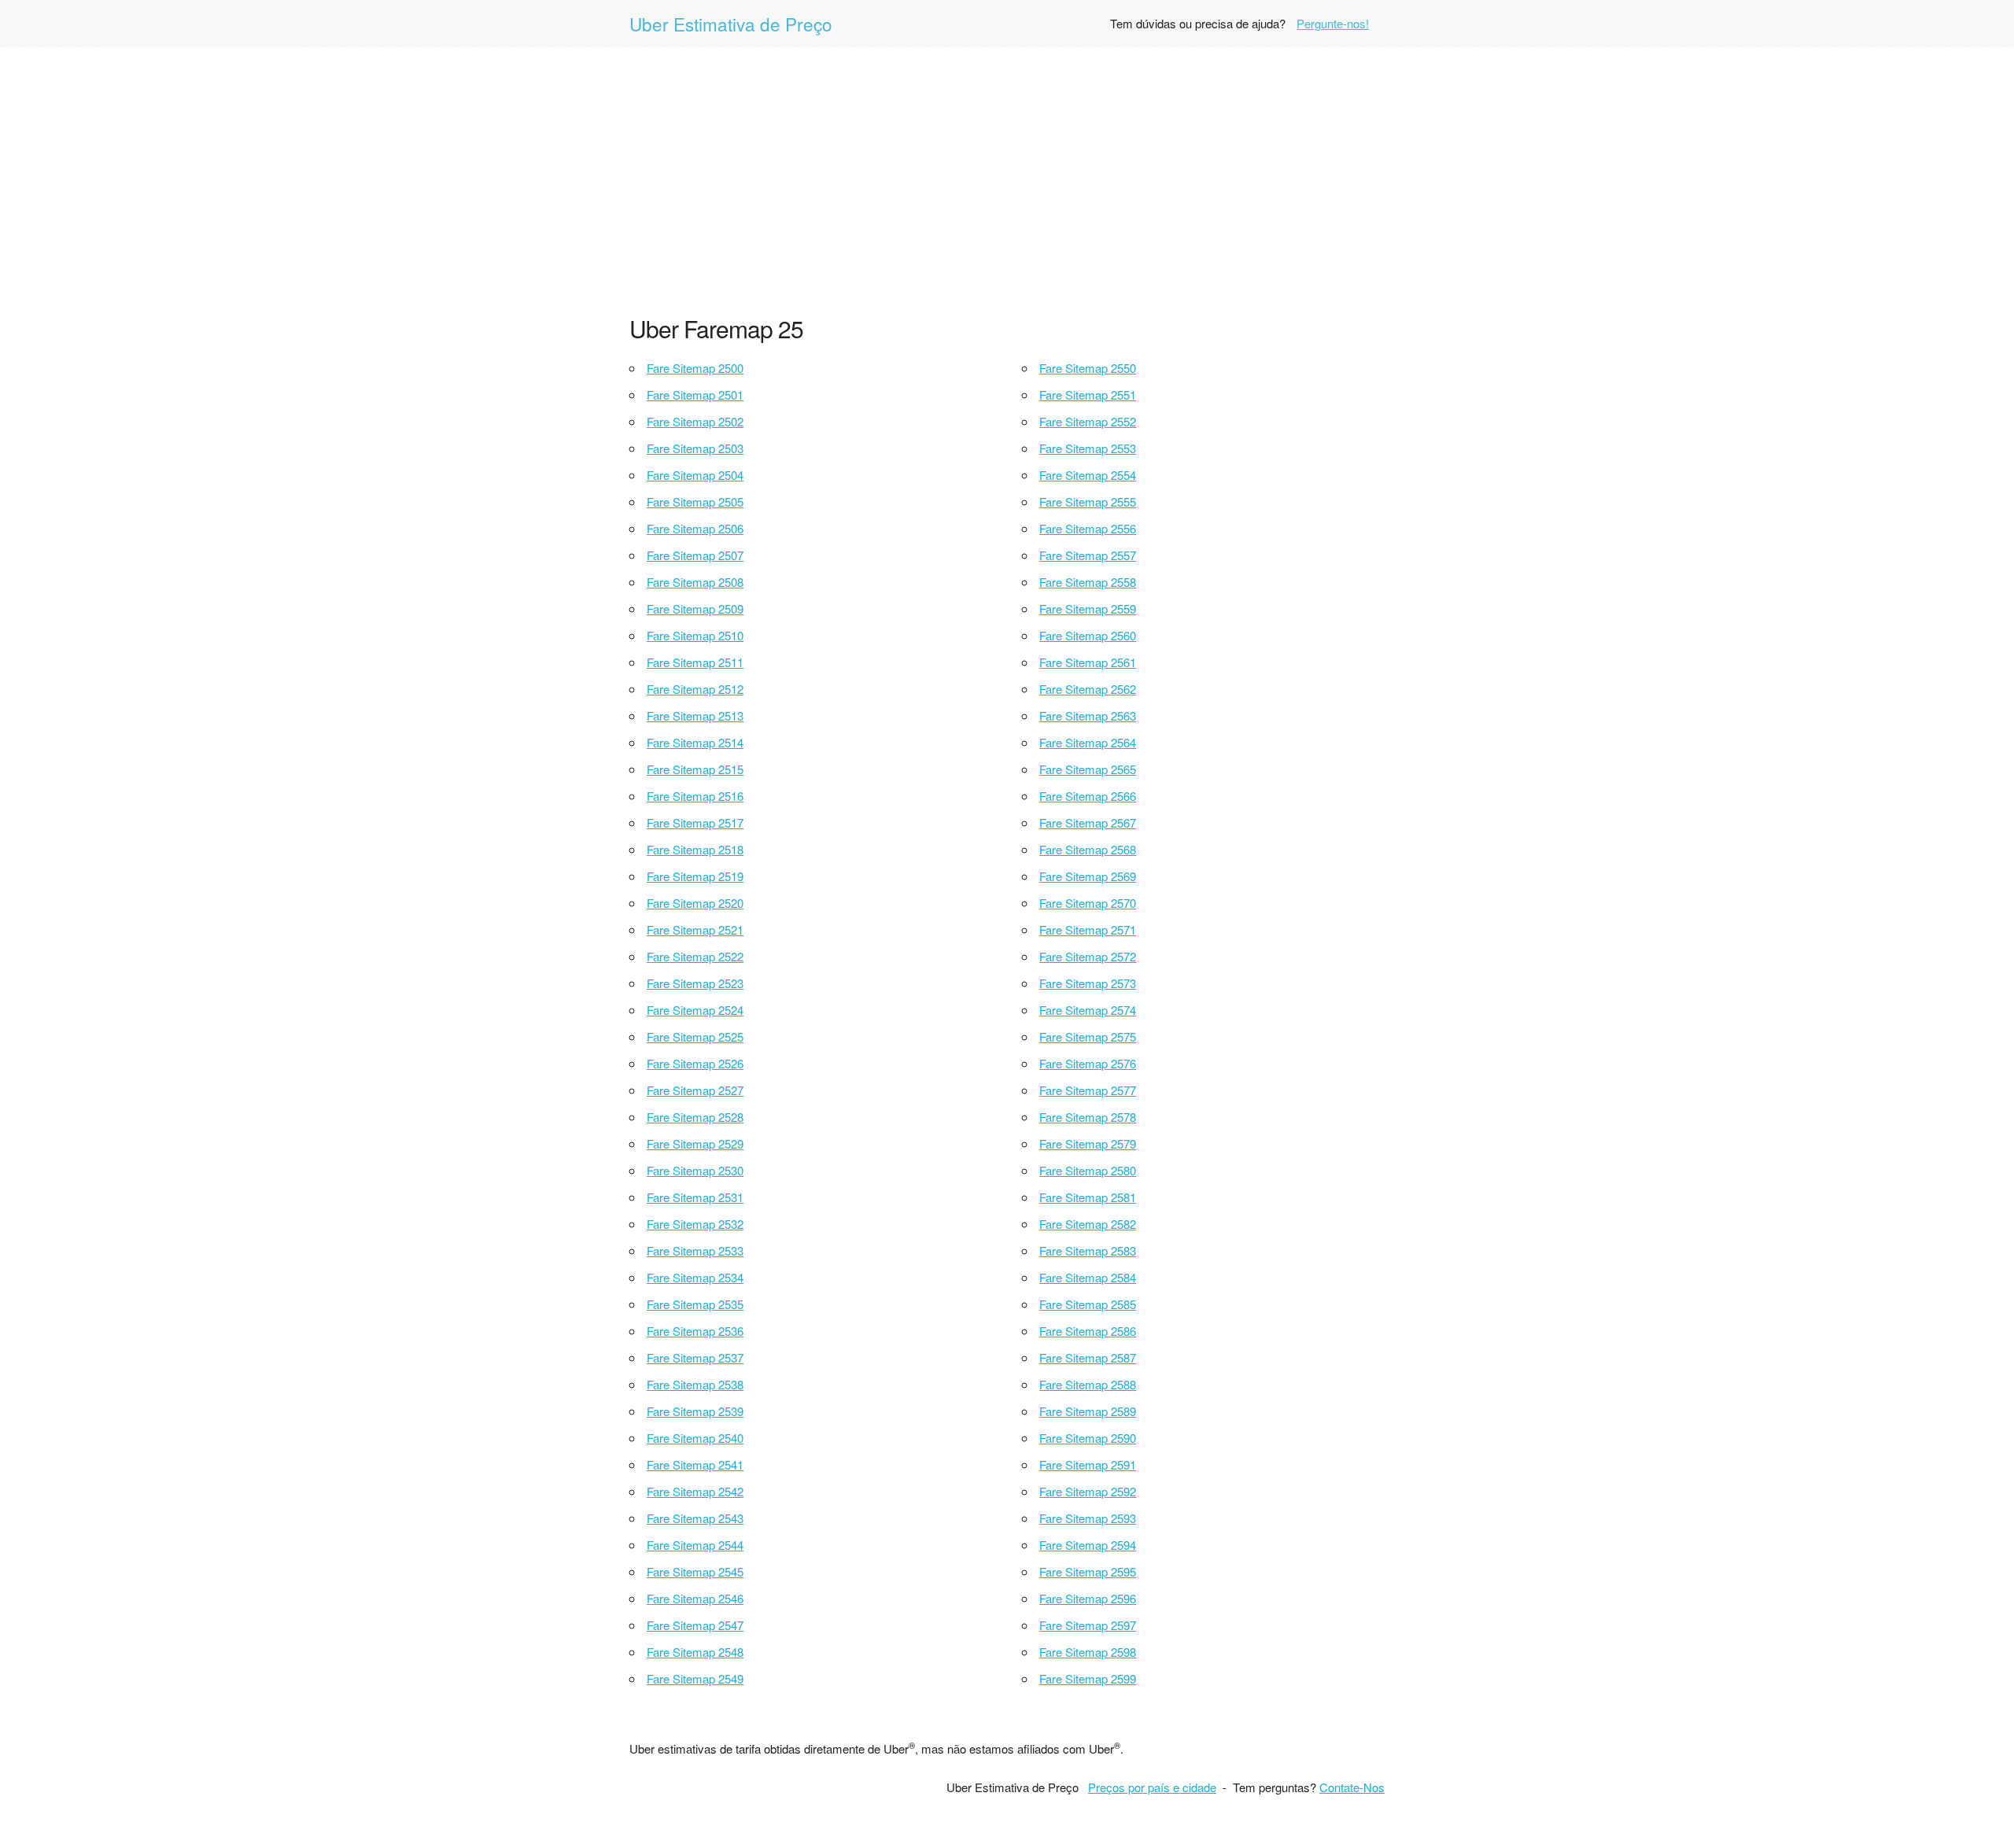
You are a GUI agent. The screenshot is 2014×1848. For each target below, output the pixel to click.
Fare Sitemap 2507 (695, 555)
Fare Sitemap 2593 (1088, 1518)
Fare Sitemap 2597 (1088, 1625)
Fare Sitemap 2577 (1088, 1090)
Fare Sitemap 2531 (695, 1197)
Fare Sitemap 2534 (695, 1277)
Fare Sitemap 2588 (1088, 1384)
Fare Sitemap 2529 (695, 1143)
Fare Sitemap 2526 (695, 1063)
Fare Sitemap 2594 (1088, 1545)
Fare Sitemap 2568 (1088, 849)
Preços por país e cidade (1152, 1787)
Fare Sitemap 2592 (1088, 1491)
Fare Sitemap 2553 (1088, 448)
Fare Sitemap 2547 (695, 1625)
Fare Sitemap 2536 (695, 1331)
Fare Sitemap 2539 (695, 1411)
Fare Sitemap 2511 (695, 662)
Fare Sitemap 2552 (1088, 421)
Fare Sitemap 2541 (695, 1464)
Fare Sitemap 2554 (1088, 475)
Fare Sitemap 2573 (1088, 983)
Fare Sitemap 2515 (695, 769)
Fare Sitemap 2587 (1088, 1357)
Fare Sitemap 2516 (695, 796)
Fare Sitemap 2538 (695, 1384)
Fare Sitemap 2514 (695, 742)
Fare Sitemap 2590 (1088, 1438)
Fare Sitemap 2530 (695, 1170)
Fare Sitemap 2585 (1088, 1304)
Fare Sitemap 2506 (695, 528)
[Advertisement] (1007, 181)
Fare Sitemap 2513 (695, 716)
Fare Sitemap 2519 (695, 876)
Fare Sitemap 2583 (1088, 1250)
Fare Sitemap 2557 (1088, 555)
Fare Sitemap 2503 (695, 448)
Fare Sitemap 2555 (1088, 502)
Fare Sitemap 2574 (1088, 1010)
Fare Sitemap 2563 (1088, 716)
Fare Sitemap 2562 (1088, 689)
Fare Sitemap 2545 (695, 1571)
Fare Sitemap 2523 (695, 983)
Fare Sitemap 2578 (1088, 1117)
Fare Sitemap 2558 (1088, 582)
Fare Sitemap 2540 (695, 1438)
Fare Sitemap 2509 (695, 609)
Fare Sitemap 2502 (695, 421)
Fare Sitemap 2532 (695, 1224)
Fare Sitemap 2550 (1088, 368)
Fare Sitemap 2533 (695, 1250)
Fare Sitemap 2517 (695, 823)
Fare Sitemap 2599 (1088, 1678)
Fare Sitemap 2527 (695, 1090)
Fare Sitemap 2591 (1088, 1464)
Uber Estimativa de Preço (731, 24)
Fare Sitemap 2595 (1088, 1571)
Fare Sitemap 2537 (695, 1357)
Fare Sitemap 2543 (695, 1518)
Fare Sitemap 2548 (695, 1652)
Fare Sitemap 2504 (695, 475)
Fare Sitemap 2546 (695, 1598)
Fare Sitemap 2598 (1088, 1652)
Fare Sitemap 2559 (1088, 609)
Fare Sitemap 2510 (695, 635)
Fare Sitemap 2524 (695, 1010)
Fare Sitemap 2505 (695, 502)
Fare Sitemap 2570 (1088, 903)
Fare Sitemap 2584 (1088, 1277)
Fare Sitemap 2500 (695, 368)
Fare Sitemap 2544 (695, 1545)
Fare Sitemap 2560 (1088, 635)
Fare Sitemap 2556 (1088, 528)
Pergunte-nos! (1333, 23)
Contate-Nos (1352, 1787)
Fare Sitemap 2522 (695, 956)
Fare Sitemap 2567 (1088, 823)
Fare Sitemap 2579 (1088, 1143)
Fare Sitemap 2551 (1088, 395)
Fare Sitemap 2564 (1088, 742)
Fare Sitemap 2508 (695, 582)
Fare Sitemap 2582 (1088, 1224)
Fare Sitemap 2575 (1088, 1037)
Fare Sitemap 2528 (695, 1117)
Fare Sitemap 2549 (695, 1678)
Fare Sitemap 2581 (1088, 1197)
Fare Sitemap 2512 (695, 689)
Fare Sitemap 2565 (1088, 769)
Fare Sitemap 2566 (1088, 796)
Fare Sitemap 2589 (1088, 1411)
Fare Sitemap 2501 (695, 395)
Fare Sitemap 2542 (695, 1491)
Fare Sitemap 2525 (695, 1037)
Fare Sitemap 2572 (1088, 956)
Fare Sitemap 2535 (695, 1304)
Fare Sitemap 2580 (1088, 1170)
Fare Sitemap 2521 (695, 930)
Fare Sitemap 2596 (1088, 1598)
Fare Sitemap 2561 (1088, 662)
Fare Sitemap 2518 (695, 849)
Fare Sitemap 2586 (1088, 1331)
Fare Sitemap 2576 (1088, 1063)
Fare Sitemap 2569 (1088, 876)
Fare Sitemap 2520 (695, 903)
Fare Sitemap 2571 (1088, 930)
